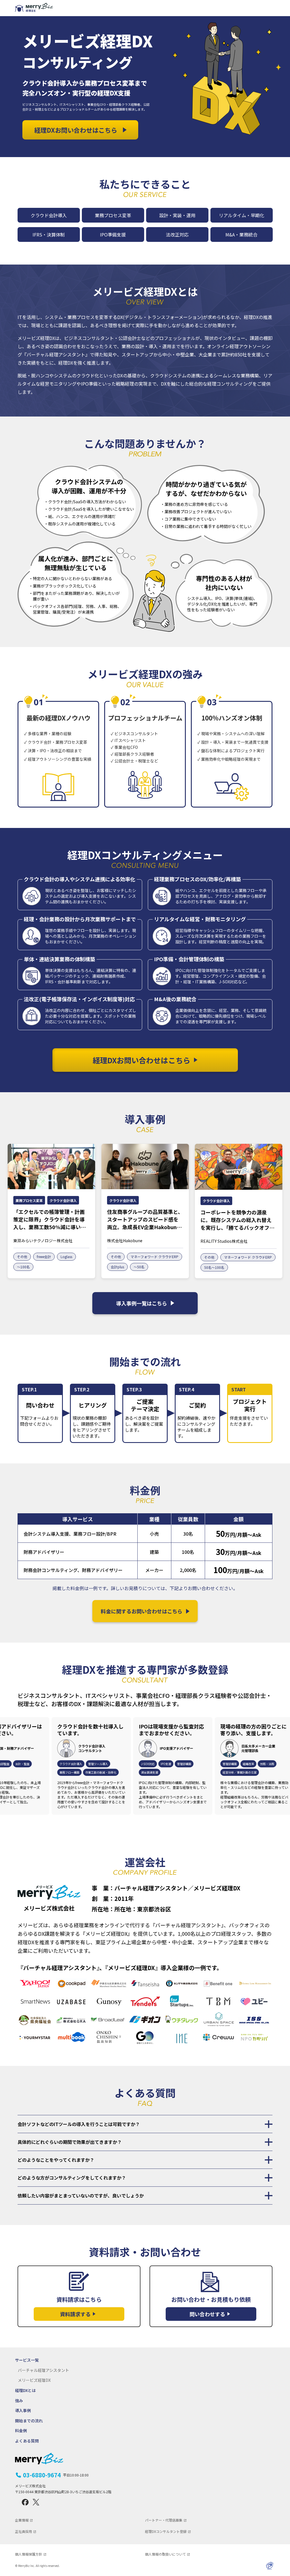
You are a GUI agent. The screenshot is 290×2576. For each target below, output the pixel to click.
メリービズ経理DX (34, 2380)
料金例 (21, 2431)
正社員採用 (24, 2531)
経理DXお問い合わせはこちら (76, 130)
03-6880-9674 (56, 2475)
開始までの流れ (29, 2421)
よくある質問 (27, 2441)
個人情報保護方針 (29, 2554)
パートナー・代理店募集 (164, 2520)
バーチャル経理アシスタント (43, 2370)
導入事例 (23, 2411)
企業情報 (22, 2520)
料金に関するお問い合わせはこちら (142, 1611)
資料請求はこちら (79, 2306)
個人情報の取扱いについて (165, 2554)
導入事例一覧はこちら (142, 1303)
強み (19, 2401)
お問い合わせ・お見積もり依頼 (211, 2306)
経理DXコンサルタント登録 (166, 2531)
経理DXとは (25, 2390)
